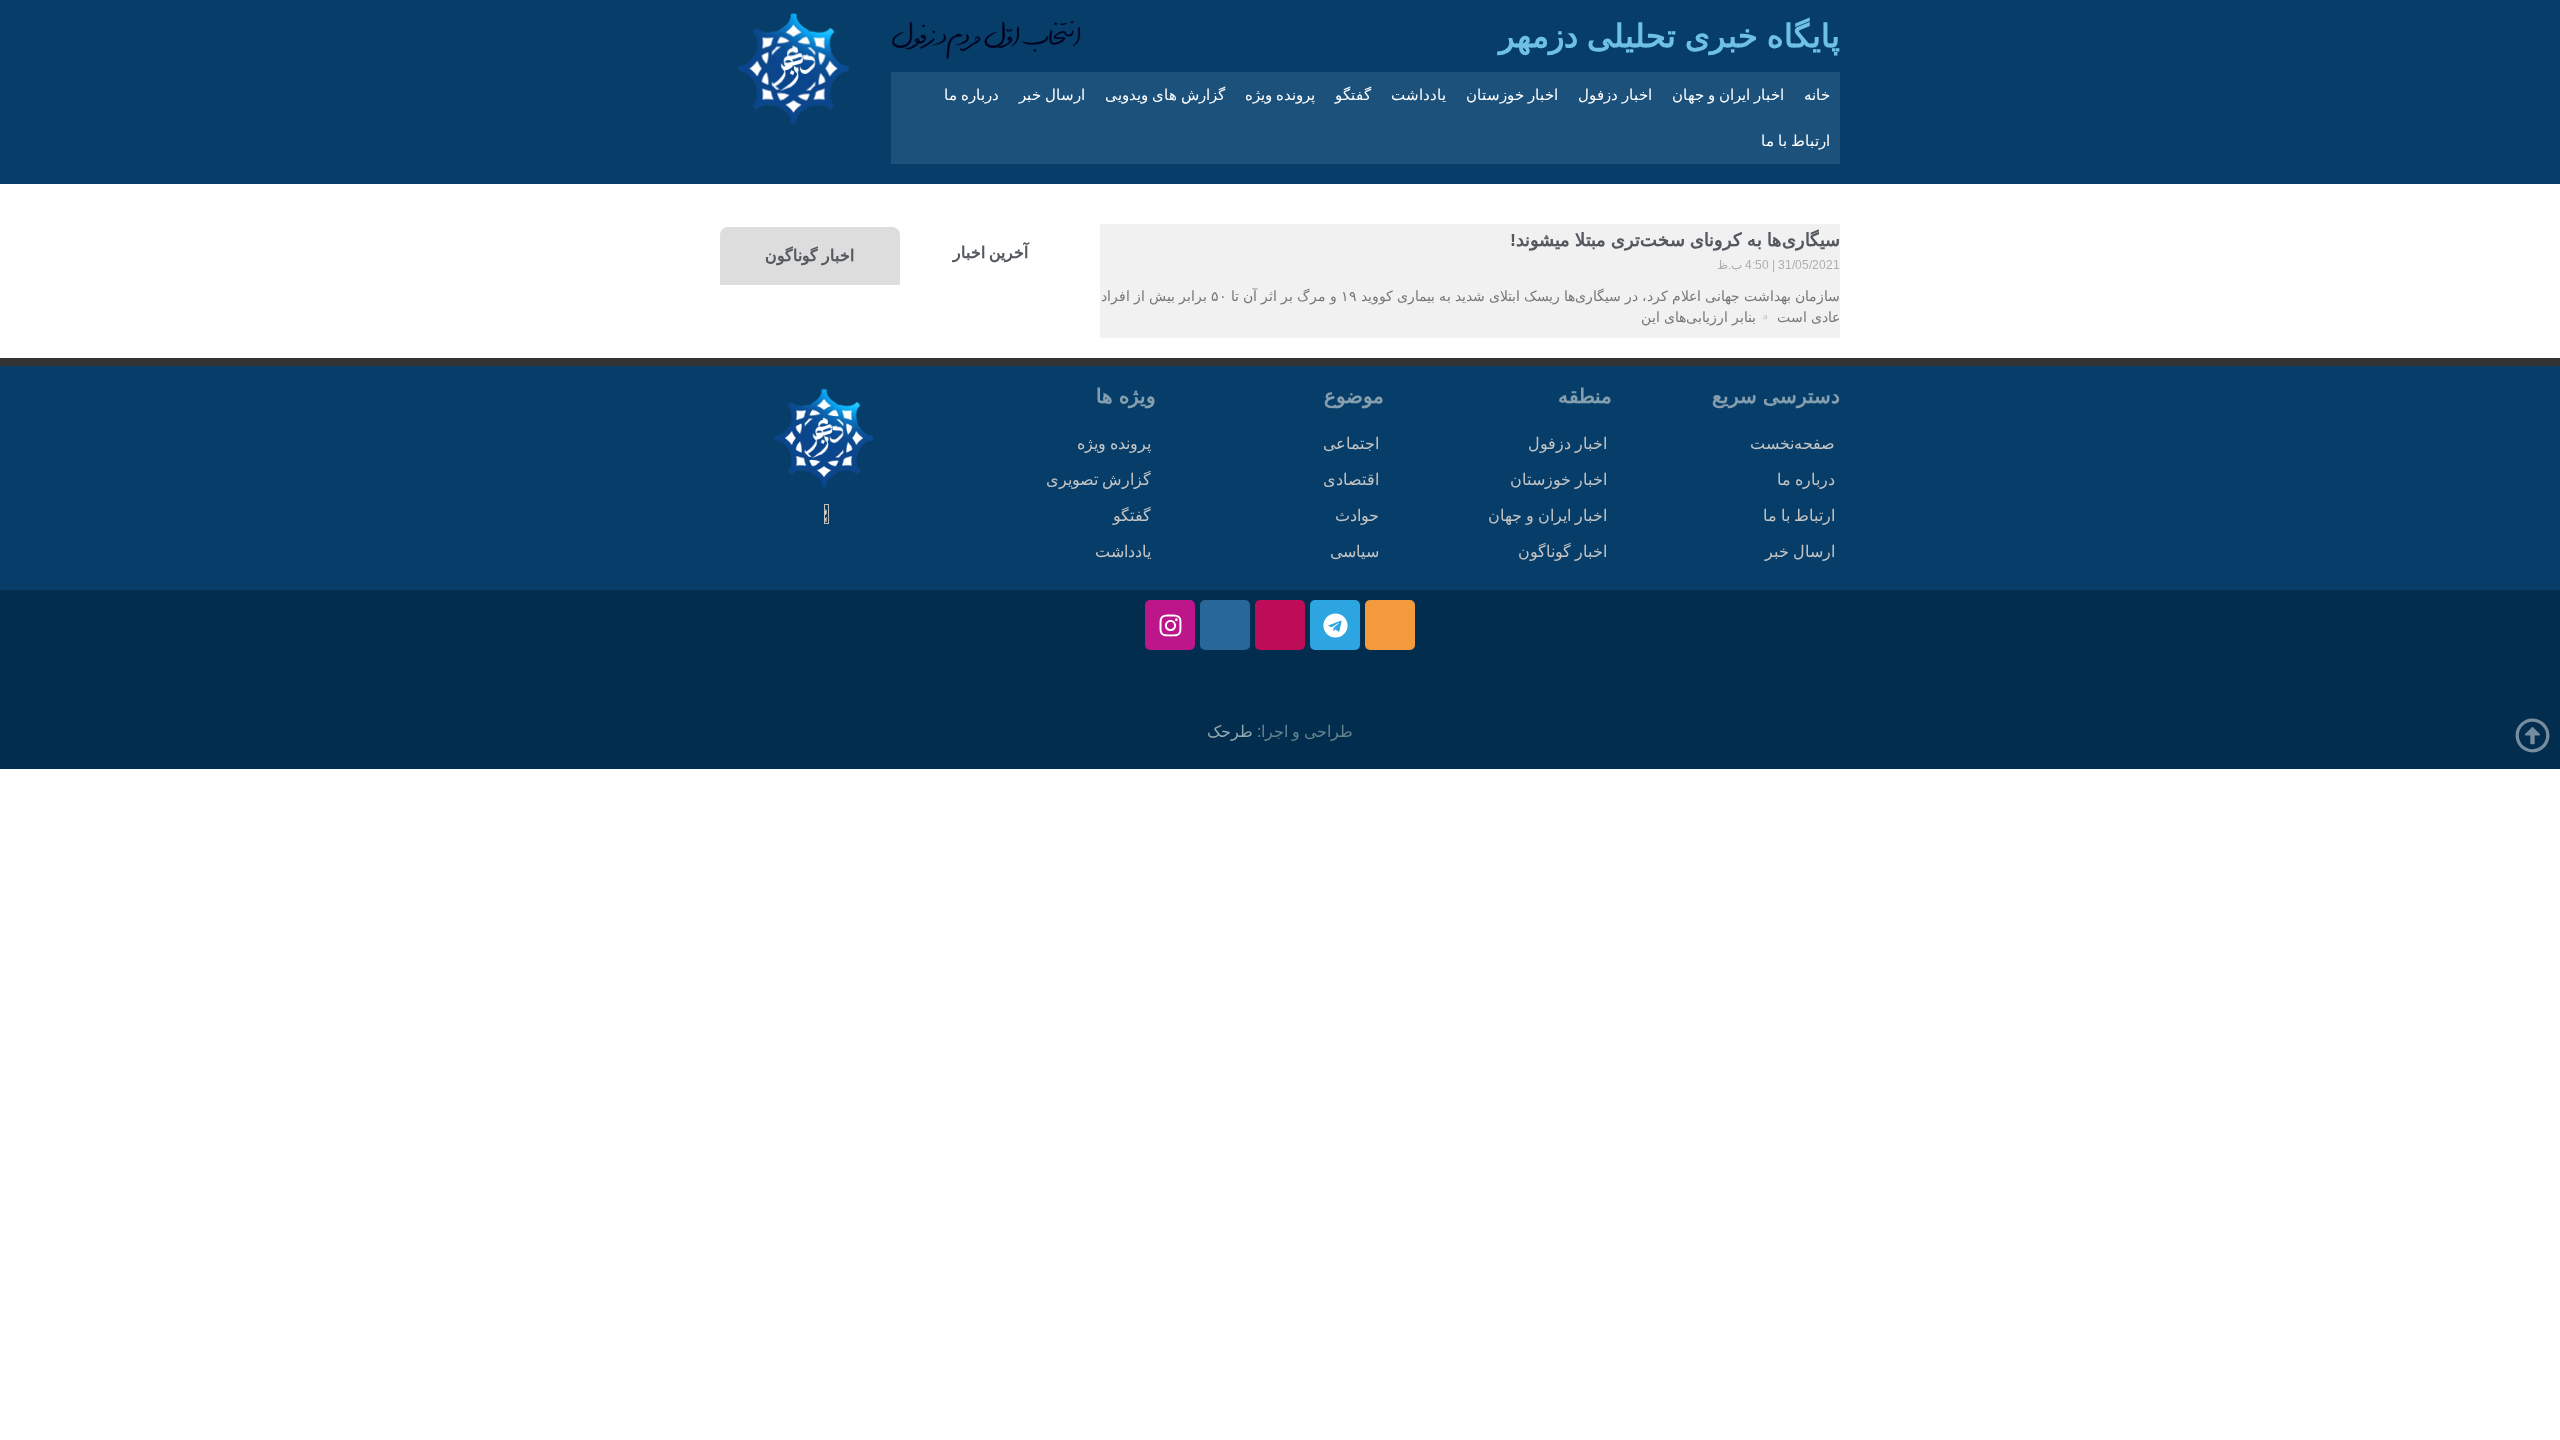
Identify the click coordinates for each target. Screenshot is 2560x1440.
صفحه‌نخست (1792, 443)
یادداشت (1418, 94)
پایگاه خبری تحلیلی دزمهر (1669, 36)
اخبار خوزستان (1512, 94)
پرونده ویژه (1280, 94)
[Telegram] (1335, 625)
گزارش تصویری (1098, 479)
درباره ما (971, 94)
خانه (1817, 94)
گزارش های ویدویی (1165, 94)
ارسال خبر (1052, 94)
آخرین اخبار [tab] (990, 252)
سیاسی (1354, 551)
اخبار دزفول (1615, 94)
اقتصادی (1351, 479)
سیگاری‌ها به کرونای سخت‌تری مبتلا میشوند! (1675, 240)
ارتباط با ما (1795, 140)
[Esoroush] (1225, 625)
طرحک (1230, 731)
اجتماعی (1351, 443)
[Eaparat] (1280, 625)
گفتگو (1353, 94)
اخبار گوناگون (1562, 551)
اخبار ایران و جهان (1728, 94)
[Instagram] (1170, 625)
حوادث (1357, 515)
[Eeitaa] (1390, 625)
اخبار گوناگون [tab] (809, 255)
